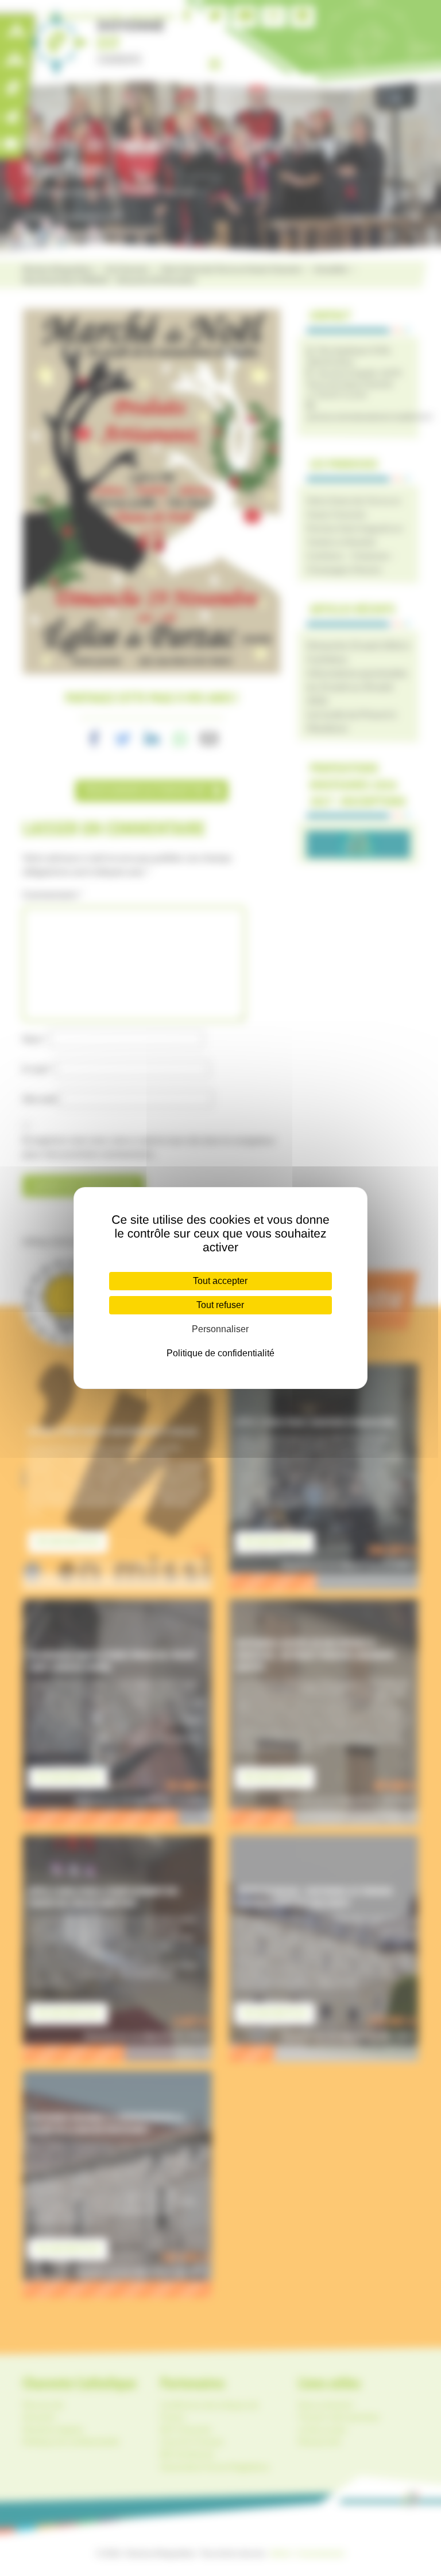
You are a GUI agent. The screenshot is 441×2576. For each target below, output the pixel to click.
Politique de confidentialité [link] (220, 1353)
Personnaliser (220, 1329)
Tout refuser (220, 1305)
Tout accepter (220, 1281)
